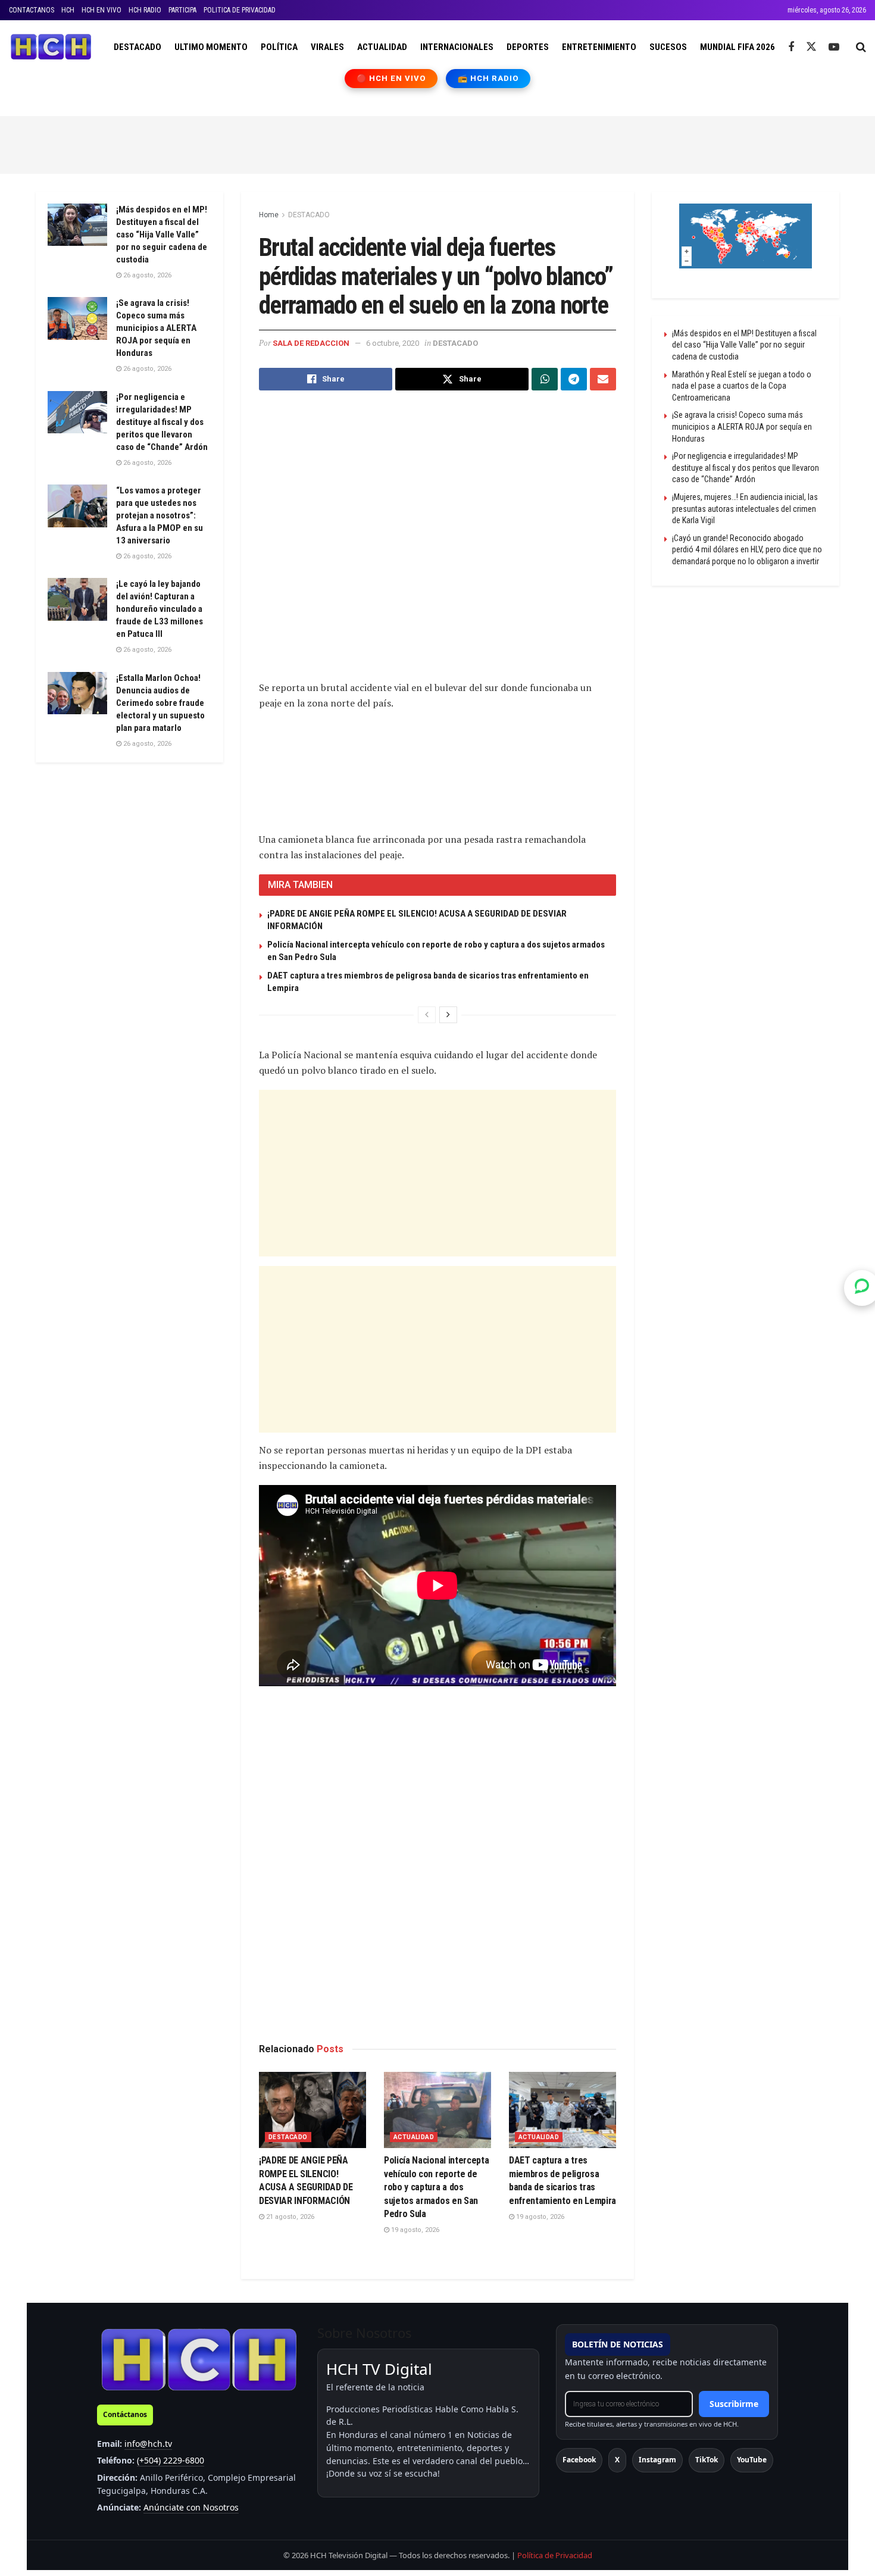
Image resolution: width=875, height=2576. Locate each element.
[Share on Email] (603, 379)
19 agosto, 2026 (414, 2230)
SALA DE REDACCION (311, 343)
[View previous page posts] (427, 1015)
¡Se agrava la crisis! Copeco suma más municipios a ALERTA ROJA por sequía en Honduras (156, 328)
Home (269, 215)
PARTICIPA (182, 10)
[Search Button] (861, 47)
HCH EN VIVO (101, 10)
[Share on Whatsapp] (545, 379)
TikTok (707, 2460)
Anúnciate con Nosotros (191, 2507)
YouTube (752, 2460)
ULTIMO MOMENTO (211, 47)
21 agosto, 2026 (289, 2217)
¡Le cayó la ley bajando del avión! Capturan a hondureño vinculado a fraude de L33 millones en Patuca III (160, 609)
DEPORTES (528, 47)
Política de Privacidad (555, 2555)
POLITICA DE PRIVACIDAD (240, 10)
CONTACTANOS (32, 10)
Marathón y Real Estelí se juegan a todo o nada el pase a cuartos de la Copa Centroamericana (742, 386)
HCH (68, 10)
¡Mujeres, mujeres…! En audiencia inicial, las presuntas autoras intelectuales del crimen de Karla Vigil (745, 509)
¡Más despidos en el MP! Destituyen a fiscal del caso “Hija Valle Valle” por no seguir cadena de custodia (162, 235)
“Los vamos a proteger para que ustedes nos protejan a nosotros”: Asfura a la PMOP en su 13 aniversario (160, 515)
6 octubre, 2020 (393, 343)
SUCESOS (668, 47)
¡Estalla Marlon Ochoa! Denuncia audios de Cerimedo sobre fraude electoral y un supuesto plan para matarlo (160, 703)
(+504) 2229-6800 (171, 2460)
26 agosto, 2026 (146, 275)
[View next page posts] (448, 1015)
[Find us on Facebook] (791, 47)
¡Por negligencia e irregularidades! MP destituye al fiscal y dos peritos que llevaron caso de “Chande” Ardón (162, 422)
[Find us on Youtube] (834, 47)
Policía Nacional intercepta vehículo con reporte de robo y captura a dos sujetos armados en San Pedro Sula (436, 2187)
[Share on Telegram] (574, 379)
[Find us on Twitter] (811, 47)
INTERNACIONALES (457, 47)
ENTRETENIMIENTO (599, 47)
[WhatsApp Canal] (862, 1288)
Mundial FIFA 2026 (737, 47)
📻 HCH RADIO (488, 78)
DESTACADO (137, 47)
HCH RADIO (145, 10)
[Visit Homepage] (51, 47)
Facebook (579, 2460)
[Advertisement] (437, 143)
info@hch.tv (148, 2444)
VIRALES (327, 47)
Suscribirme (734, 2404)
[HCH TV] (199, 2359)
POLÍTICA (279, 47)
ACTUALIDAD (382, 47)
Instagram (657, 2460)
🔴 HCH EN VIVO (391, 78)
